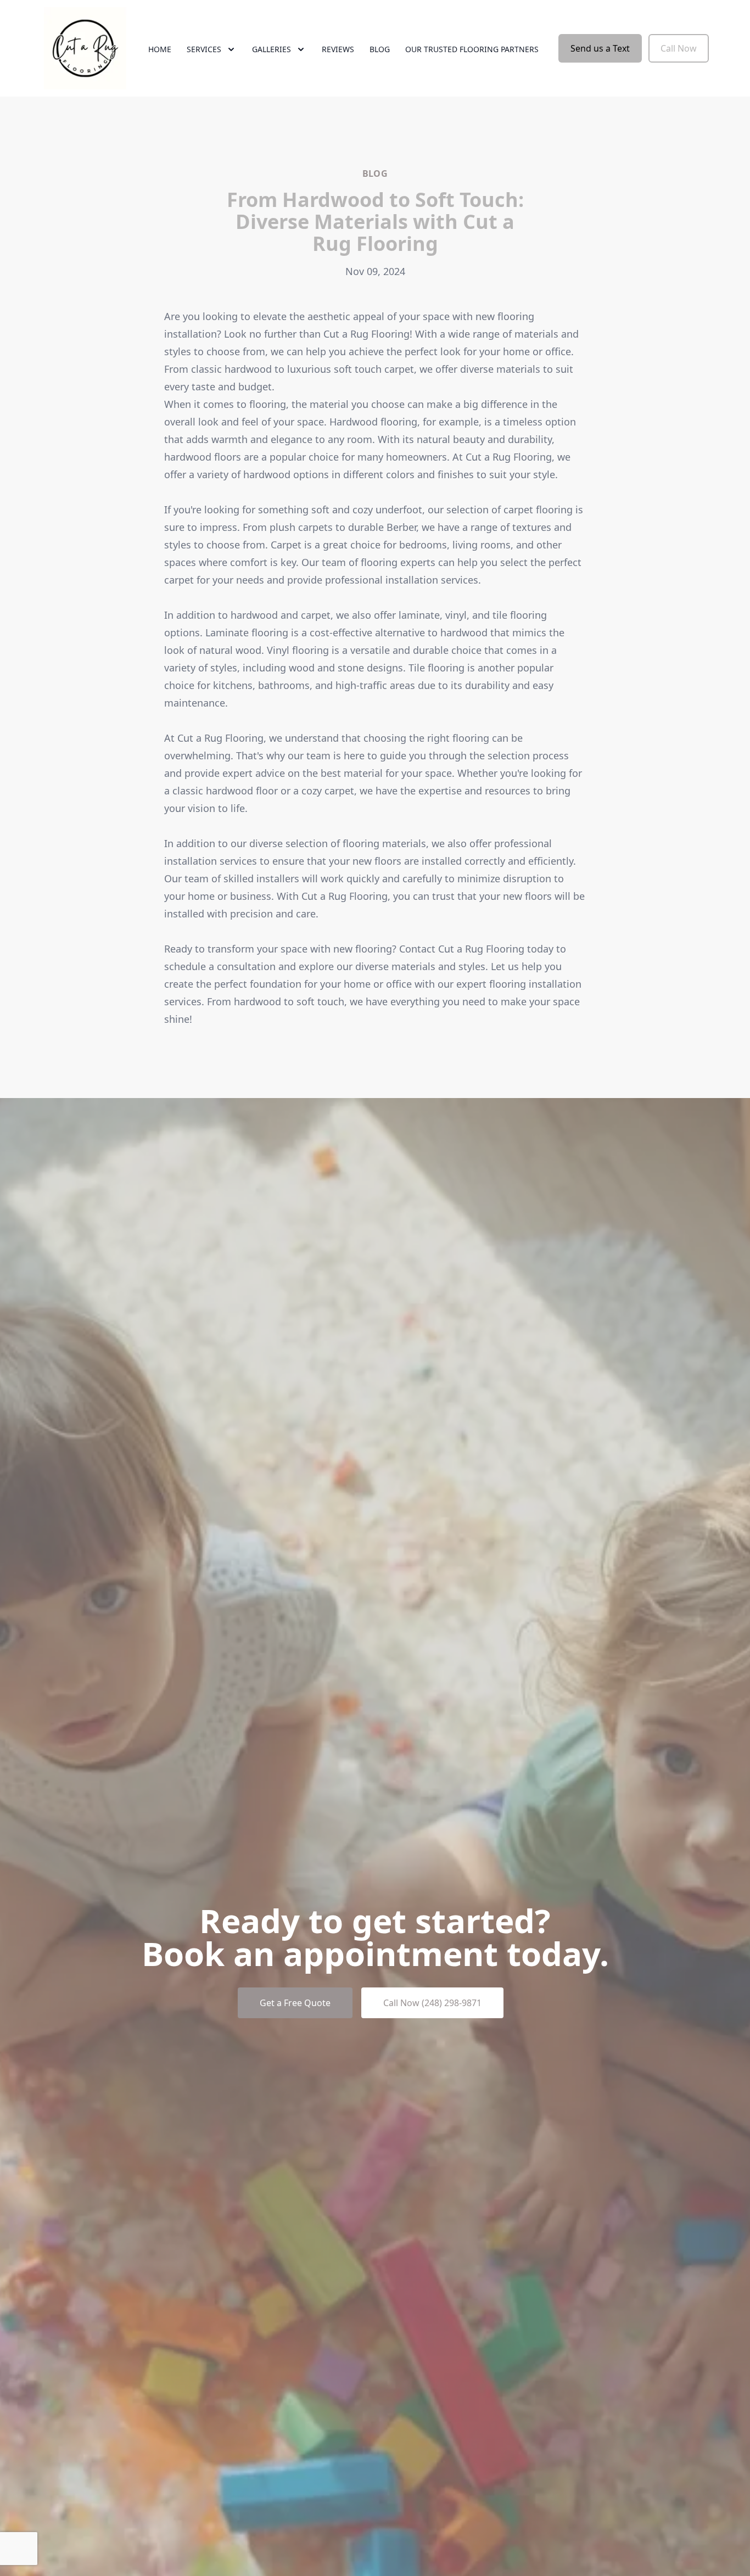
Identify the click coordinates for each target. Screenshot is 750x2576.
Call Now (679, 48)
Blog (380, 49)
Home (160, 49)
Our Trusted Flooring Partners (472, 49)
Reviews (338, 49)
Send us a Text (600, 48)
